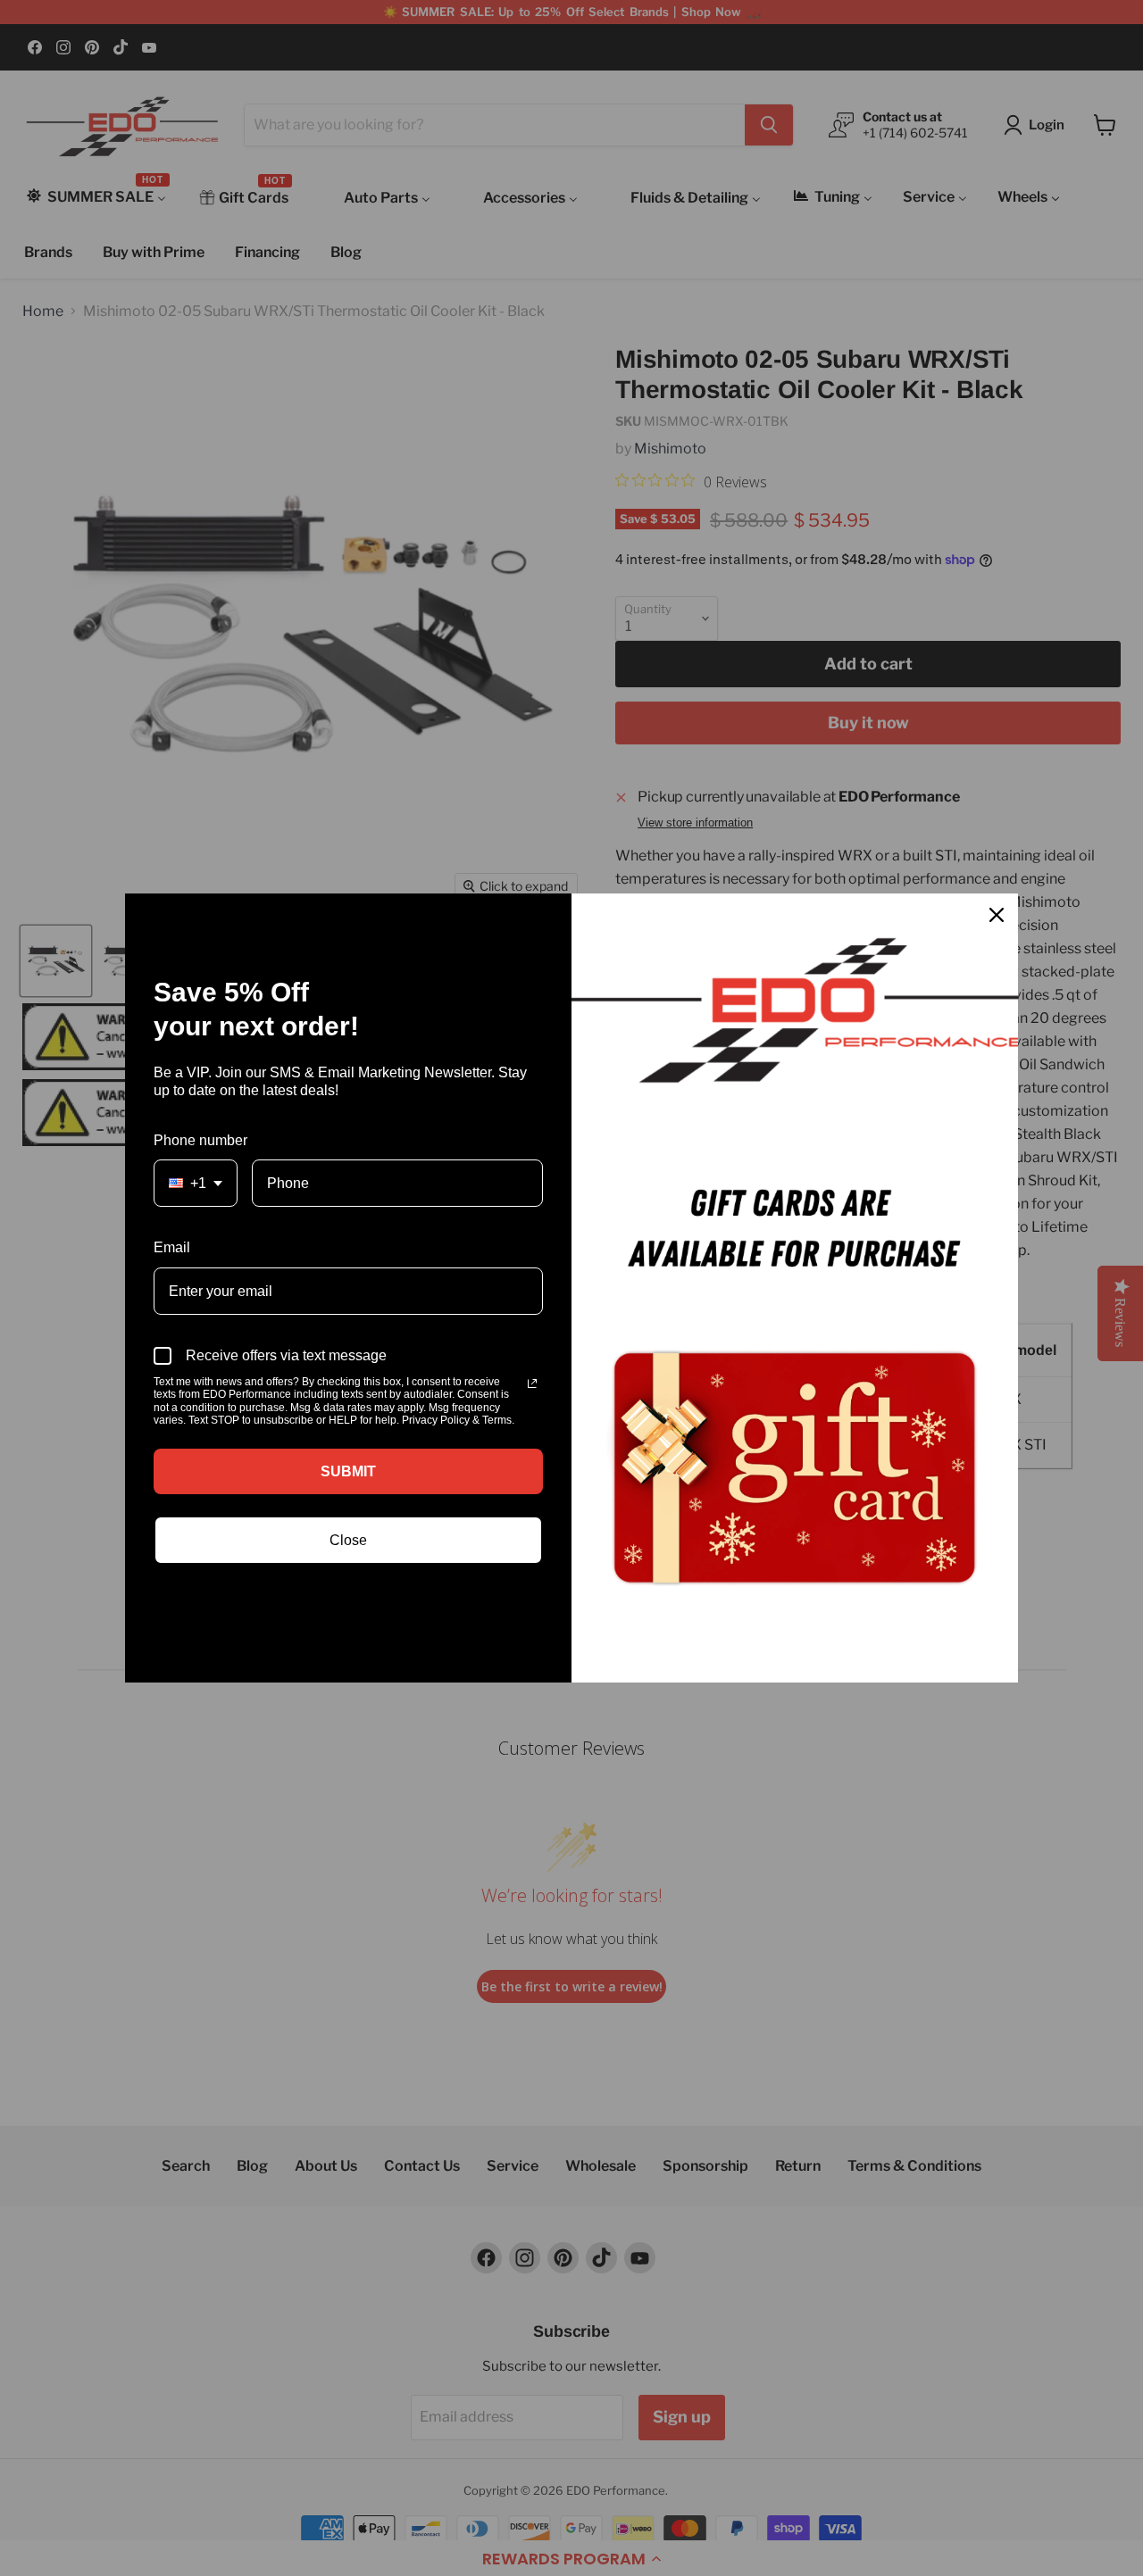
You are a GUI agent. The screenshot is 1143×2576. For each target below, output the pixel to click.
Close (348, 1540)
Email (172, 1247)
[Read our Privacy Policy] (532, 1384)
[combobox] (196, 1183)
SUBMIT (348, 1471)
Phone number (200, 1140)
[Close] (997, 915)
